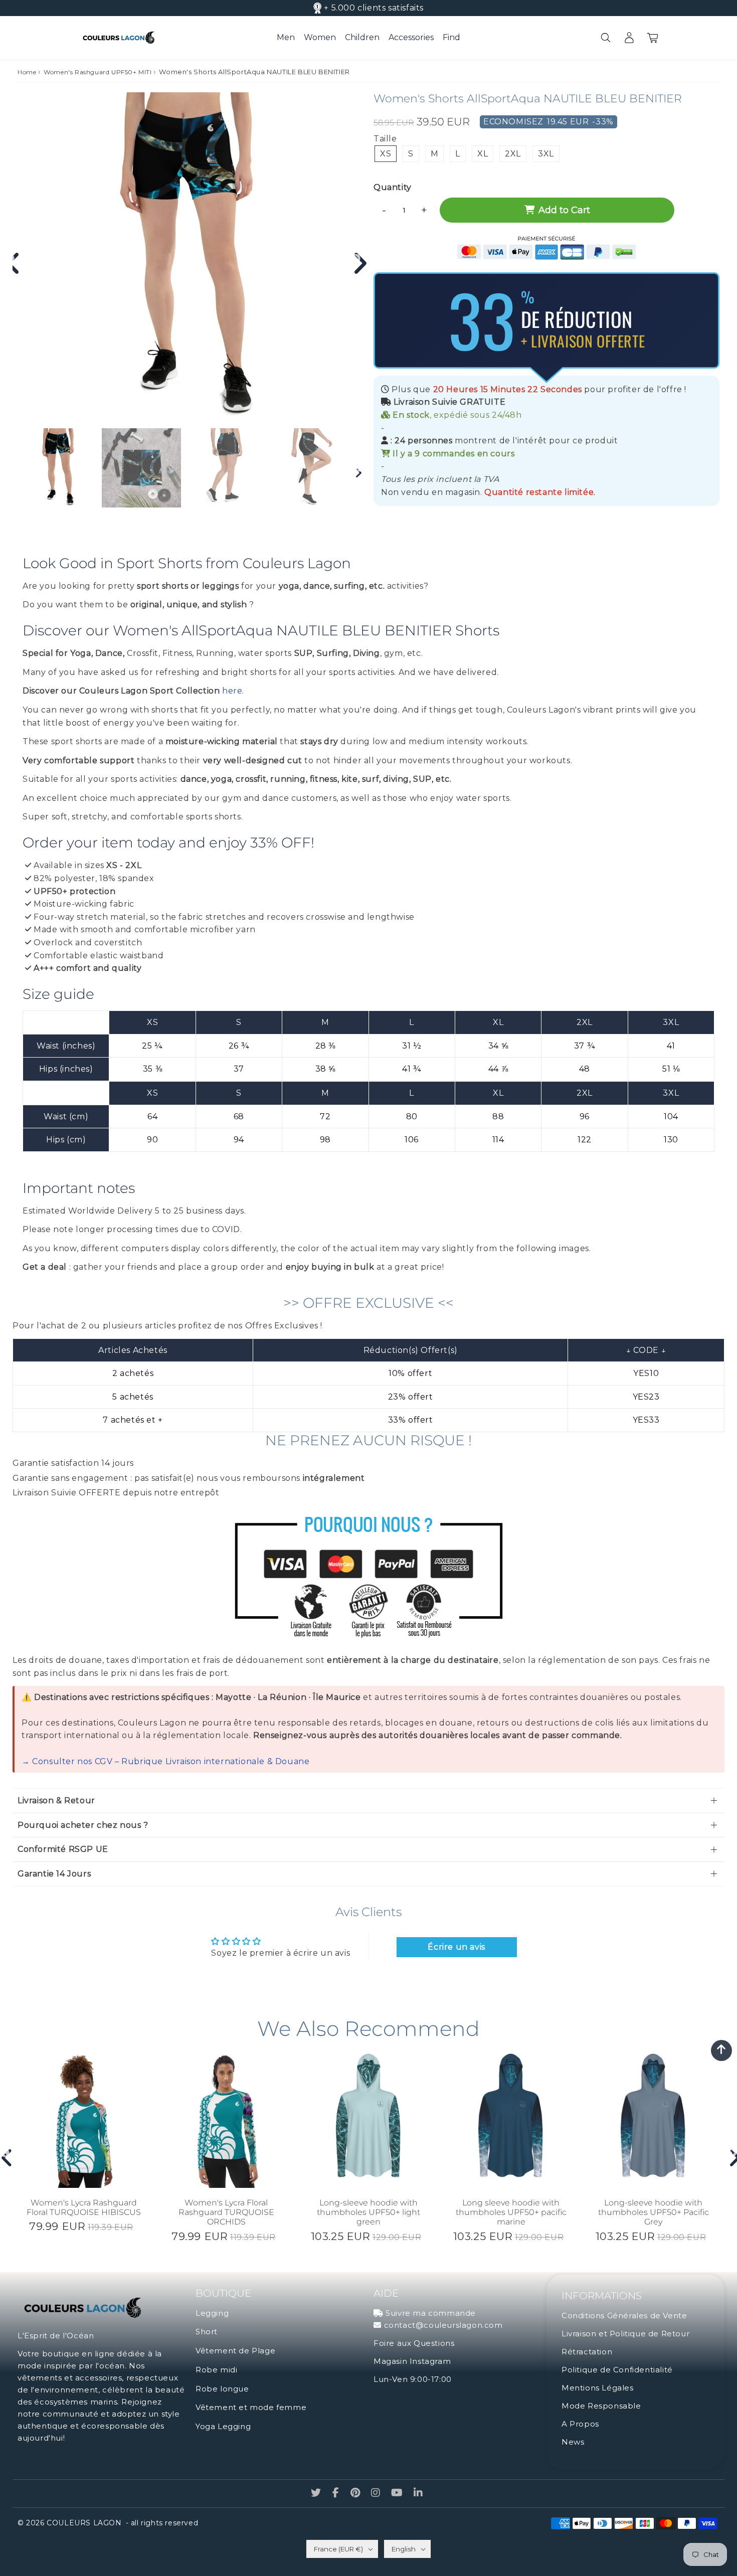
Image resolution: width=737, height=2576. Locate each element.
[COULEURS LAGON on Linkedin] (418, 2494)
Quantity (393, 187)
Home (27, 72)
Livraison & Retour (56, 1800)
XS (386, 154)
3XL (546, 154)
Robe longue (222, 2389)
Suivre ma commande (431, 2313)
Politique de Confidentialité (617, 2370)
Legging (212, 2313)
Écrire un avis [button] (456, 1947)
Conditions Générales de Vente (624, 2315)
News (573, 2442)
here (232, 691)
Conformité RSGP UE (63, 1849)
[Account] (629, 38)
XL (483, 154)
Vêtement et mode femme (251, 2407)
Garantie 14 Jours (54, 1874)
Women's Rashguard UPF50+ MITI (98, 72)
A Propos (580, 2424)
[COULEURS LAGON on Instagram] (377, 2494)
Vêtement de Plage (235, 2351)
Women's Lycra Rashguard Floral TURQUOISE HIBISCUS (84, 2207)
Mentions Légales (598, 2388)
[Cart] (653, 38)
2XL (513, 154)
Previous (5, 2153)
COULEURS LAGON (84, 2523)
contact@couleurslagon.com (443, 2325)
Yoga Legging (223, 2426)
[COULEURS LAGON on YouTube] (398, 2494)
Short (207, 2332)
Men (286, 37)
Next (356, 259)
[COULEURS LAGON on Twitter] (317, 2494)
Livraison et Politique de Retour (625, 2334)
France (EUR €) (338, 2549)
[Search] (605, 38)
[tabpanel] (57, 468)
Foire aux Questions (414, 2343)
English (404, 2549)
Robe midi (216, 2370)
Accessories (411, 37)
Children (362, 37)
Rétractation (587, 2352)
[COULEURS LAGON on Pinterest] (356, 2494)
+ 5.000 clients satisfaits (374, 8)
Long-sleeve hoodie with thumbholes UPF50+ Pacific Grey (654, 2212)
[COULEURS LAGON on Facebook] (337, 2494)
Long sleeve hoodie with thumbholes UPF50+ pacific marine (511, 2212)
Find (451, 37)
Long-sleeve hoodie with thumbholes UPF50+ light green (368, 2212)
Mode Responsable (601, 2406)
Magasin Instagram (412, 2361)
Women (320, 37)
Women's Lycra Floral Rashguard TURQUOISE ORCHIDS (226, 2212)
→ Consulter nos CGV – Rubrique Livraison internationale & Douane (165, 1761)
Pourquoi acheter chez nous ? (83, 1825)
